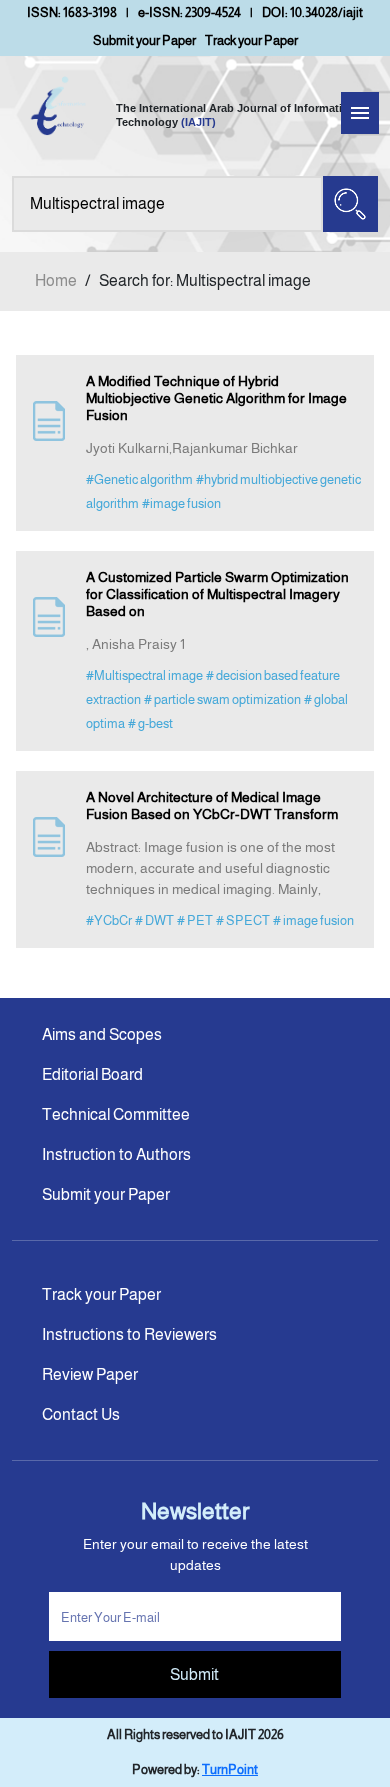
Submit (194, 1674)
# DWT (154, 920)
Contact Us (81, 1414)
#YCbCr (109, 920)
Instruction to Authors (116, 1154)
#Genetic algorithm (139, 479)
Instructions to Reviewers (129, 1334)
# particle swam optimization (222, 699)
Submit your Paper (144, 40)
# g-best (150, 723)
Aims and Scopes (102, 1034)
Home (56, 280)
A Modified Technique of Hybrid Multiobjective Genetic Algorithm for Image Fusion (216, 398)
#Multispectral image (144, 675)
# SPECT (243, 920)
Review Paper (90, 1374)
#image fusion (181, 503)
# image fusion (313, 920)
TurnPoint (230, 1769)
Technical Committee (116, 1114)
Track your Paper (251, 40)
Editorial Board (92, 1074)
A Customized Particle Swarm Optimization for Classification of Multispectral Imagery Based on (217, 594)
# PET (195, 920)
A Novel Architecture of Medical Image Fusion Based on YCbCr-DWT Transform (212, 805)
